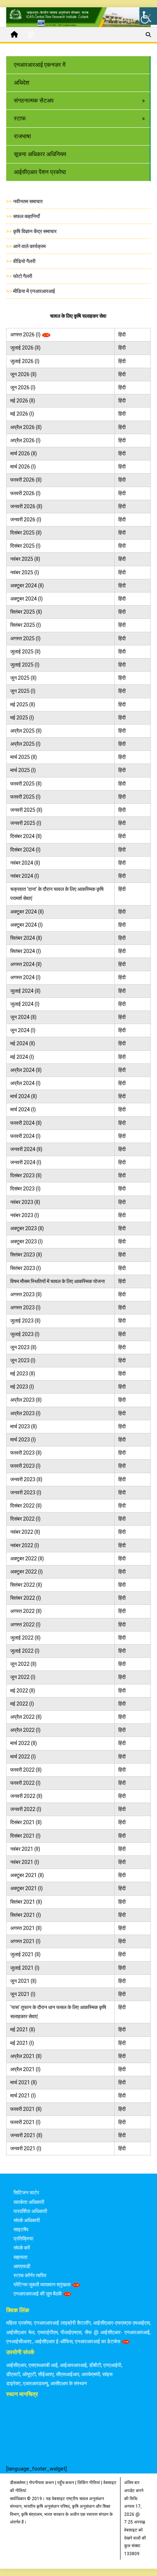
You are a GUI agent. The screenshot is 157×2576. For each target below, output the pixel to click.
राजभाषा (22, 136)
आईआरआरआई (73, 2365)
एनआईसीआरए (19, 2341)
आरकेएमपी (91, 2374)
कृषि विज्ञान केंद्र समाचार (35, 231)
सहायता (20, 2257)
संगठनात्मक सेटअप (34, 101)
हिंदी (122, 335)
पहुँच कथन (66, 2483)
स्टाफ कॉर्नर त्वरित (30, 2275)
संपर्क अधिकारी (27, 2220)
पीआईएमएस (71, 2332)
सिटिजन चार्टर (26, 2193)
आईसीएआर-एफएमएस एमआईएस (121, 2323)
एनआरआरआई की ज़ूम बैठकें (38, 2294)
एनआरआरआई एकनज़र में (40, 65)
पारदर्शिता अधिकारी (30, 2211)
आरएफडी (22, 2266)
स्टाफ (20, 118)
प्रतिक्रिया (23, 2239)
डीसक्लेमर (18, 2483)
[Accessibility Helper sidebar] (148, 16)
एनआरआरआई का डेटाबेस (97, 2341)
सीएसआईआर (68, 2374)
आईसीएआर (16, 2365)
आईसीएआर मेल (20, 2332)
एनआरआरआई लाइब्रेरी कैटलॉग (62, 2323)
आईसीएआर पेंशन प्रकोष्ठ (40, 172)
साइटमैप (21, 2229)
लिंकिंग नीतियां (89, 2483)
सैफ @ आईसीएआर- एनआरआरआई (117, 2332)
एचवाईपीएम (48, 2332)
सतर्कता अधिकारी (29, 2202)
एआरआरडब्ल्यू (36, 2383)
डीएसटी (13, 2374)
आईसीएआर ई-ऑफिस (54, 2341)
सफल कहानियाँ (26, 216)
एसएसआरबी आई (43, 2365)
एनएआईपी (112, 2365)
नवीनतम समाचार (28, 201)
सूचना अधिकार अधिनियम (40, 154)
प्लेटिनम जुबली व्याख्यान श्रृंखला (42, 2285)
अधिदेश (22, 83)
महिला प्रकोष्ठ (19, 2323)
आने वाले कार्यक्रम (29, 246)
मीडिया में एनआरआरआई (34, 291)
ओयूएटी (29, 2374)
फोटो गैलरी (23, 276)
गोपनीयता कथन (41, 2483)
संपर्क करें (22, 2248)
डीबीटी (95, 2365)
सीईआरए (46, 2374)
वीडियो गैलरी (24, 261)
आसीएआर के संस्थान (69, 2383)
